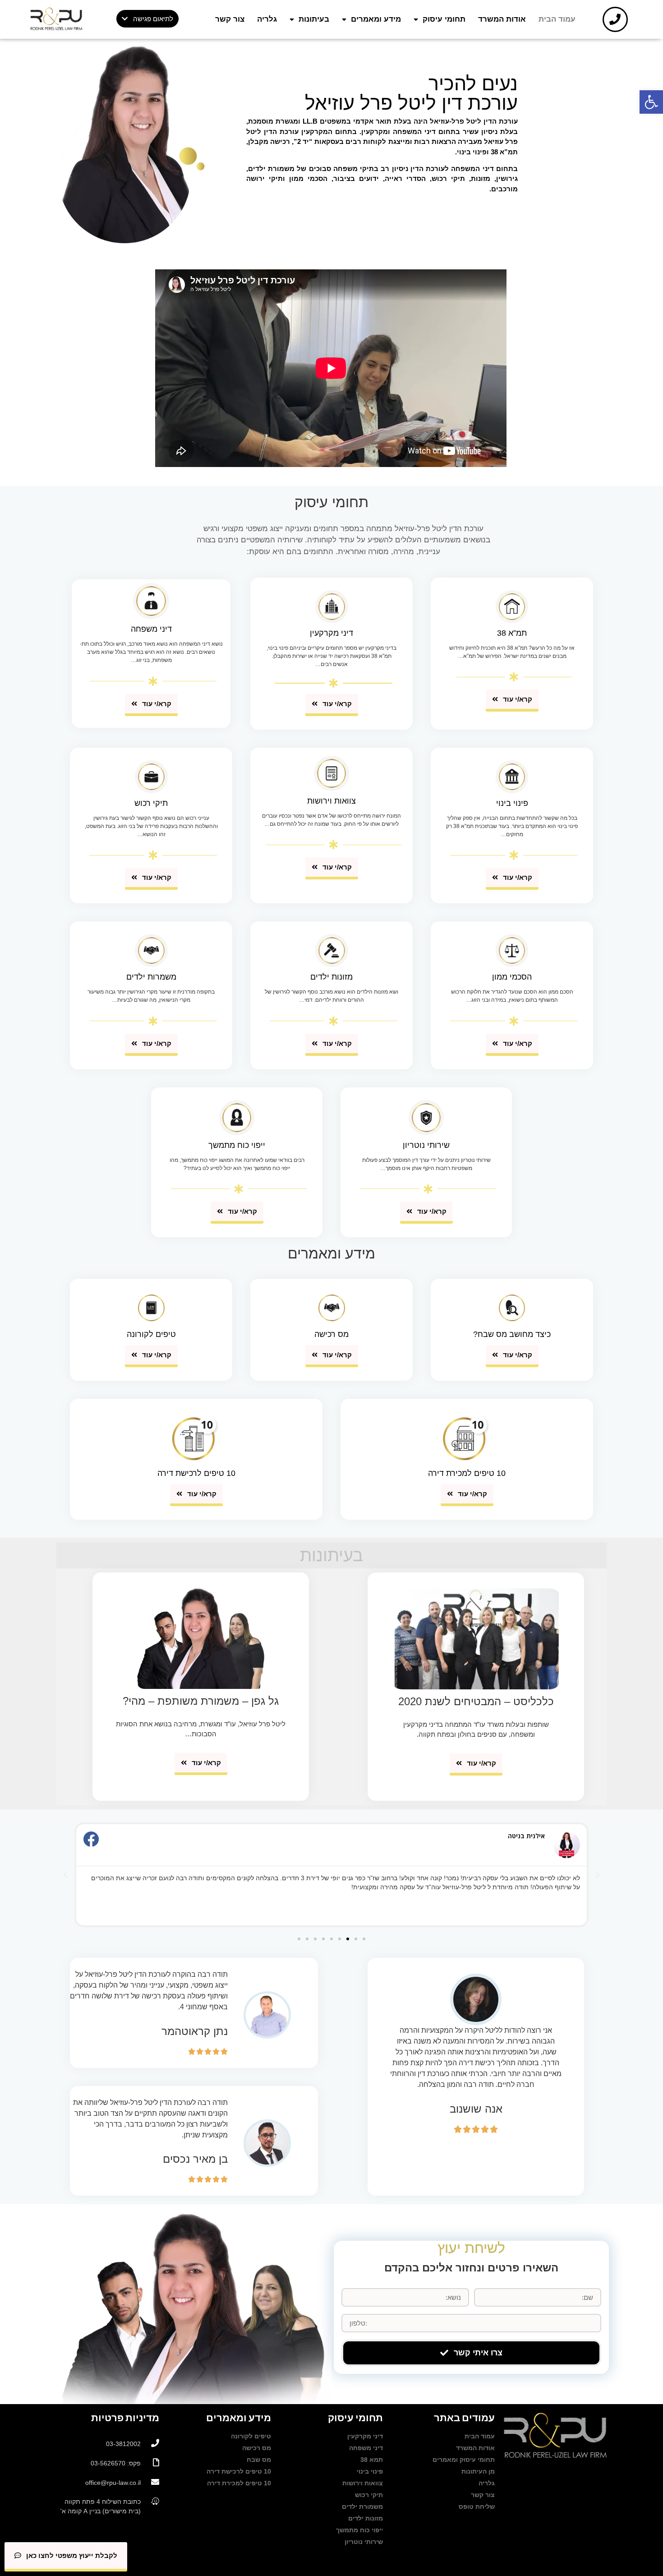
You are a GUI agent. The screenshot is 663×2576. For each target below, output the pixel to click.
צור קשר (230, 19)
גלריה (267, 19)
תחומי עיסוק (444, 19)
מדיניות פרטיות (125, 2418)
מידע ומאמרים (376, 19)
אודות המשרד (502, 19)
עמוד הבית (557, 19)
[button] (147, 19)
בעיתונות (314, 19)
